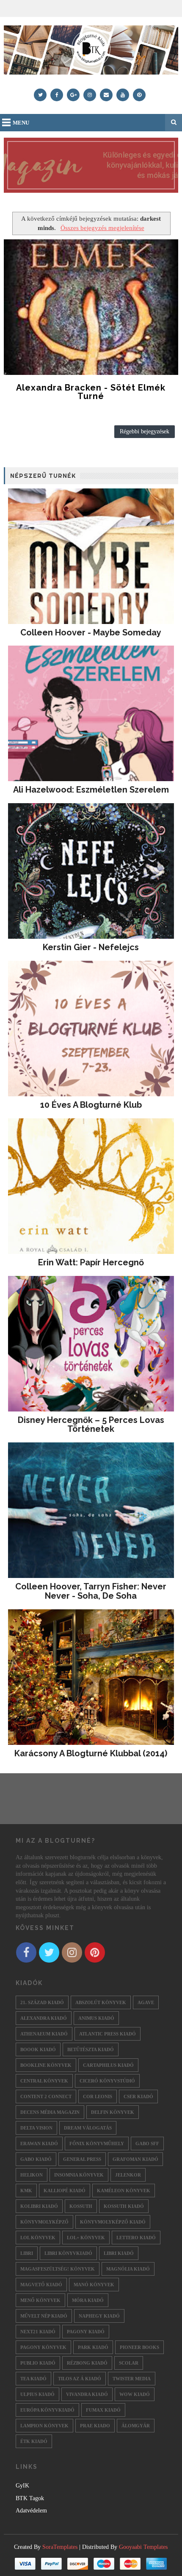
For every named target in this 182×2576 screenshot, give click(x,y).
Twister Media (132, 2379)
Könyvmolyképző (44, 2222)
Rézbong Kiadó (87, 2363)
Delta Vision (36, 2128)
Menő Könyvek (40, 2300)
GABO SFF (147, 2143)
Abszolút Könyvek (101, 2002)
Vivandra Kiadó (87, 2394)
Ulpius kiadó (37, 2394)
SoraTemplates (60, 2547)
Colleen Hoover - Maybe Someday (91, 632)
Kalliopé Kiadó (65, 2191)
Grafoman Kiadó (135, 2159)
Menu (21, 123)
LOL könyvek (38, 2238)
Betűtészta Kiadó (91, 2049)
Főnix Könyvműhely (97, 2143)
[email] (106, 95)
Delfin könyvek (113, 2112)
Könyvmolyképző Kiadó (113, 2222)
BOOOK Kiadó (38, 2049)
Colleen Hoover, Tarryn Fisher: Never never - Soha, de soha (91, 1591)
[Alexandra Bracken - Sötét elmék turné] (91, 307)
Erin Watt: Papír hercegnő (91, 1262)
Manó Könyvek (94, 2285)
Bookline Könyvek (46, 2065)
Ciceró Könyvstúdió (107, 2081)
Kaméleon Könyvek (124, 2191)
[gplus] (73, 95)
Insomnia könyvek (79, 2175)
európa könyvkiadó (47, 2410)
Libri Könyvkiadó (68, 2253)
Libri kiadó (119, 2253)
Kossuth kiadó (124, 2206)
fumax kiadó (103, 2410)
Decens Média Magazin (50, 2112)
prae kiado (95, 2426)
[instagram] (90, 95)
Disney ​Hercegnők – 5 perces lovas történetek (91, 1425)
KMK (26, 2191)
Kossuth (81, 2206)
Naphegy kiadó (99, 2316)
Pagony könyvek (43, 2347)
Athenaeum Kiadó (44, 2034)
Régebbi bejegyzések (145, 431)
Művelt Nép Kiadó (44, 2316)
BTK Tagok (30, 2498)
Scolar (129, 2363)
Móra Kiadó (88, 2300)
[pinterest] (139, 95)
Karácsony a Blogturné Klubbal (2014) (91, 1753)
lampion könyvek (44, 2426)
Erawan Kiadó (39, 2143)
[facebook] (57, 95)
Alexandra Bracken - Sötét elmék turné (91, 392)
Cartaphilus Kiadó (108, 2065)
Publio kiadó (38, 2363)
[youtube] (123, 95)
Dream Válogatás (88, 2128)
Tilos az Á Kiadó (80, 2379)
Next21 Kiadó (38, 2332)
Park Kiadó (93, 2347)
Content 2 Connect (46, 2096)
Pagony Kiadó (86, 2332)
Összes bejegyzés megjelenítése (102, 228)
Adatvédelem (31, 2511)
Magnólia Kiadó (128, 2269)
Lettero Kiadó (136, 2238)
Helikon (32, 2175)
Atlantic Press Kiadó (108, 2034)
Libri (27, 2253)
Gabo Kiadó (36, 2159)
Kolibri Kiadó (39, 2206)
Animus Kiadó (96, 2018)
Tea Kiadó (33, 2379)
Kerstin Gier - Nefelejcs (91, 947)
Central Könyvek (44, 2081)
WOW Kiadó (135, 2394)
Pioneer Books (139, 2347)
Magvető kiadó (41, 2285)
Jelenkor (128, 2175)
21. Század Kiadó (42, 2002)
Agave (146, 2002)
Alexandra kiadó (44, 2018)
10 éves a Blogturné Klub (91, 1105)
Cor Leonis (98, 2096)
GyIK (22, 2486)
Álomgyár (136, 2426)
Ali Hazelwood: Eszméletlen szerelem (91, 790)
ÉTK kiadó (34, 2441)
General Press (82, 2159)
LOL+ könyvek (86, 2238)
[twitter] (40, 95)
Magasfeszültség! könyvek (58, 2269)
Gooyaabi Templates (143, 2547)
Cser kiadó (138, 2096)
